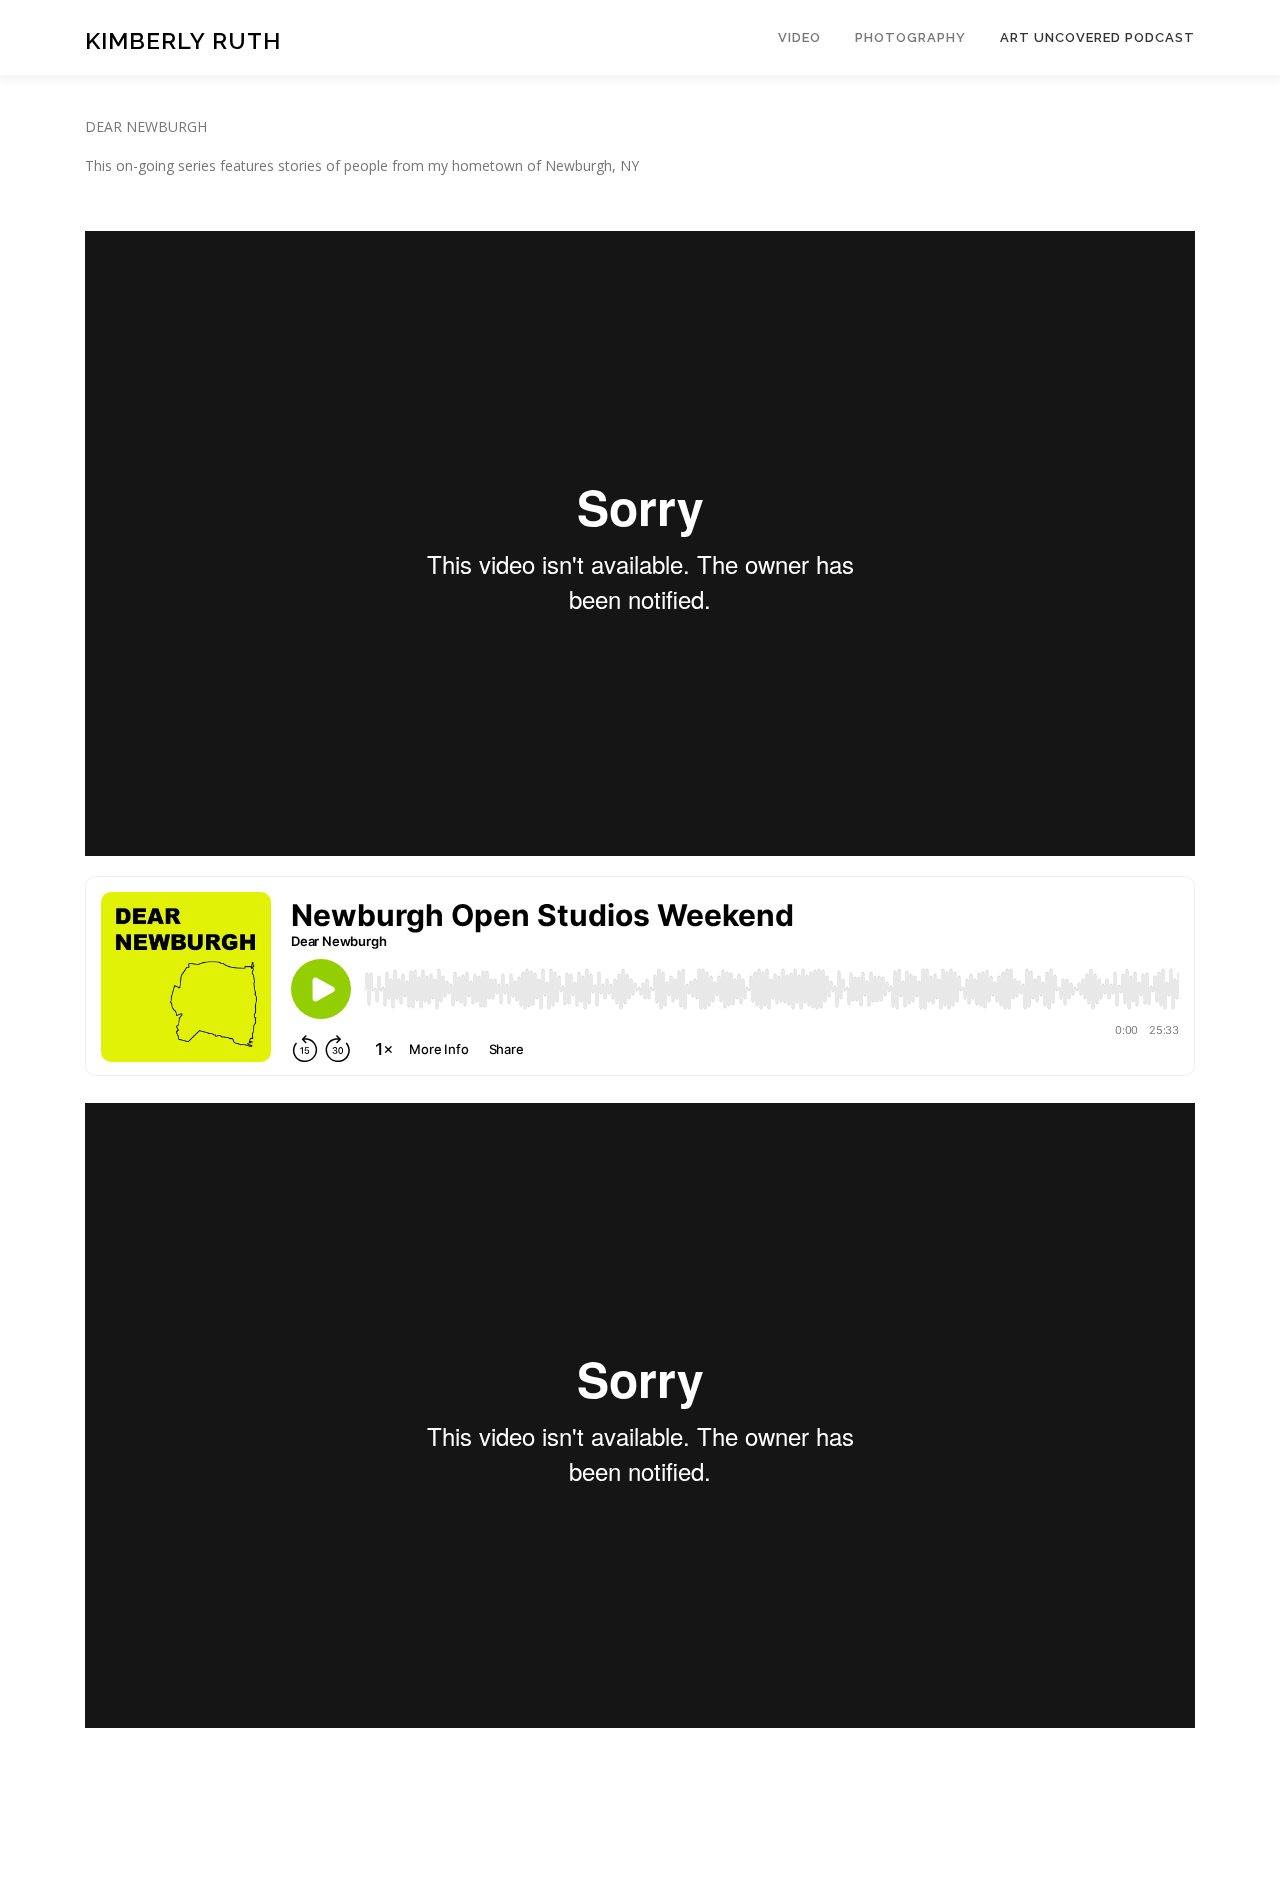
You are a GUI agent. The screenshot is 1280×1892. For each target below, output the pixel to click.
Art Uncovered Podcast (1097, 37)
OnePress (683, 1844)
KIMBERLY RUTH (183, 40)
